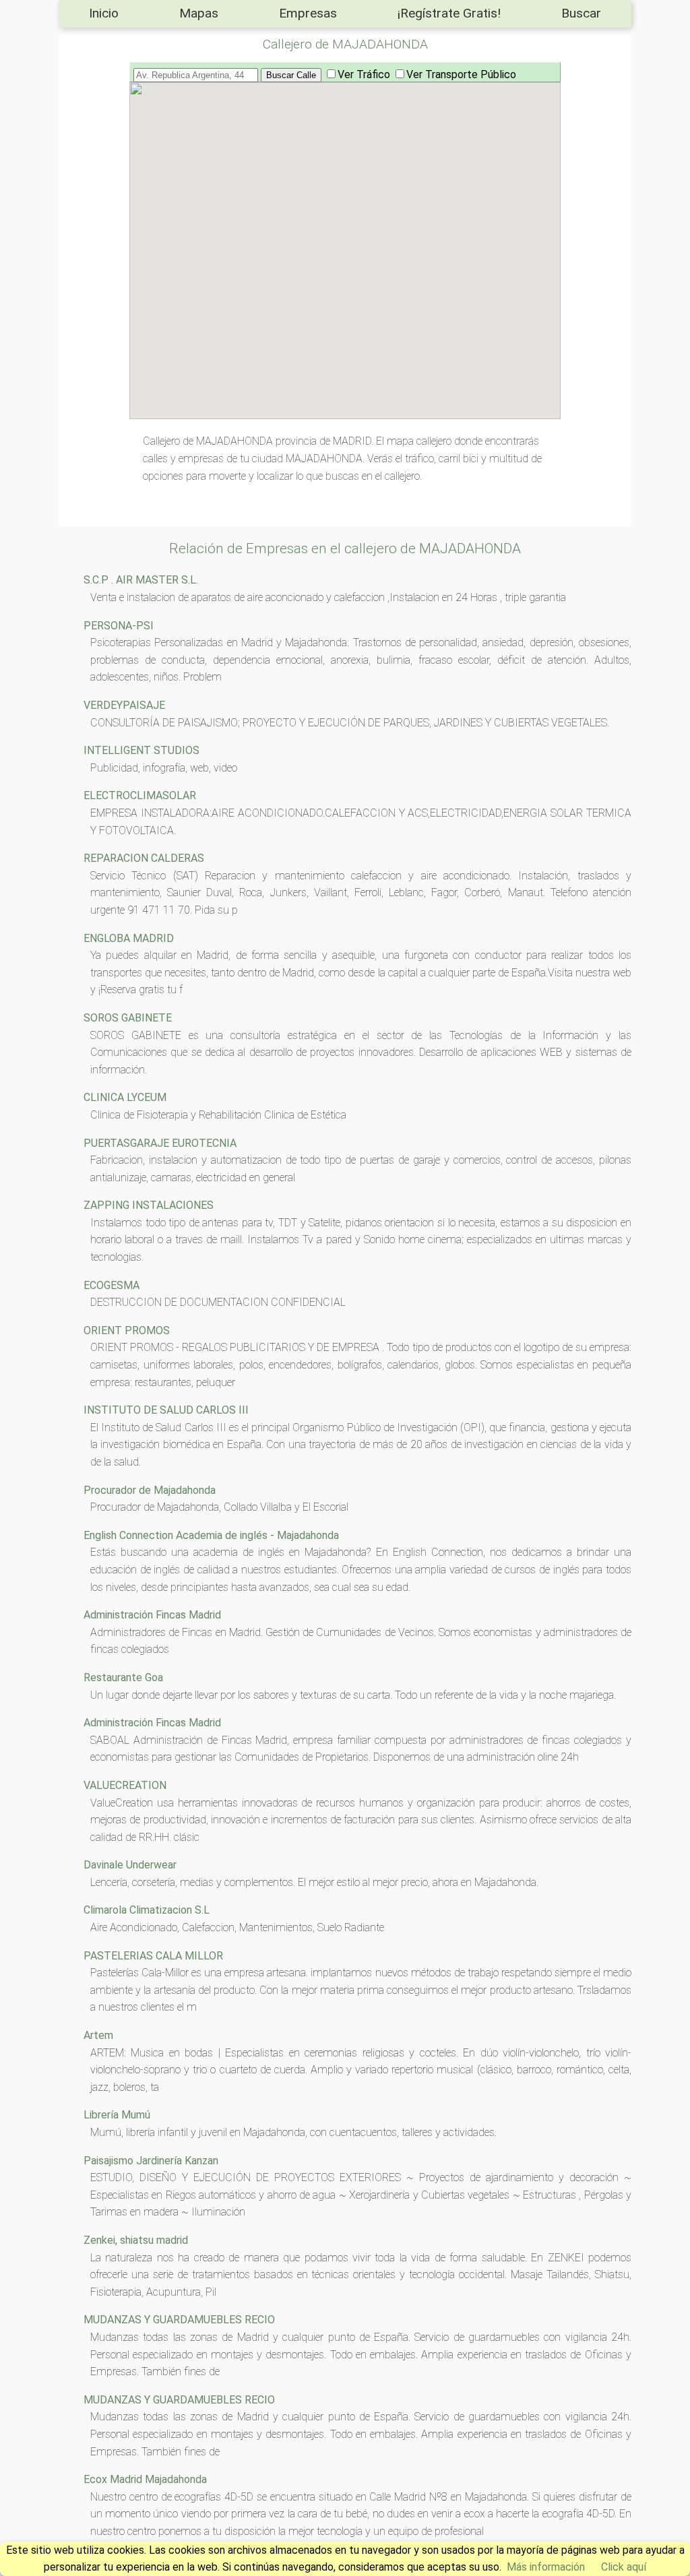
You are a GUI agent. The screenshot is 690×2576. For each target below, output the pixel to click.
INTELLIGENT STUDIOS (142, 750)
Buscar (581, 13)
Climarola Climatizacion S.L (147, 1910)
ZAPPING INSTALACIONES (149, 1205)
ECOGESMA (112, 1285)
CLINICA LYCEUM (125, 1097)
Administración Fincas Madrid (152, 1615)
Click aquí (624, 2567)
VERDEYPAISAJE (124, 705)
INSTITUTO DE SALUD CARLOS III (166, 1410)
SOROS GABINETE (128, 1018)
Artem (98, 2035)
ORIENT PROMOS (127, 1330)
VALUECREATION (125, 1785)
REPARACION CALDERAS (144, 858)
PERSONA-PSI (119, 626)
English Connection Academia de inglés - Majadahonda (211, 1535)
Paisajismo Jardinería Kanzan (151, 2161)
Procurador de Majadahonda (150, 1490)
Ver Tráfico (364, 74)
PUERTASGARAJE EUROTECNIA (160, 1143)
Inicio (104, 13)
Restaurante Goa (123, 1677)
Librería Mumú (117, 2115)
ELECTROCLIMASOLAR (140, 795)
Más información (546, 2567)
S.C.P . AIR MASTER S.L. (141, 580)
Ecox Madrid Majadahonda (145, 2479)
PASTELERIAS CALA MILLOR (153, 1956)
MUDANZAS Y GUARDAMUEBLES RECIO (179, 2320)
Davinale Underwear (130, 1865)
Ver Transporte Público (461, 74)
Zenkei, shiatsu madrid (136, 2240)
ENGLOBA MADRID (129, 938)
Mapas (199, 13)
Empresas (308, 13)
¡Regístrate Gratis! (449, 13)
